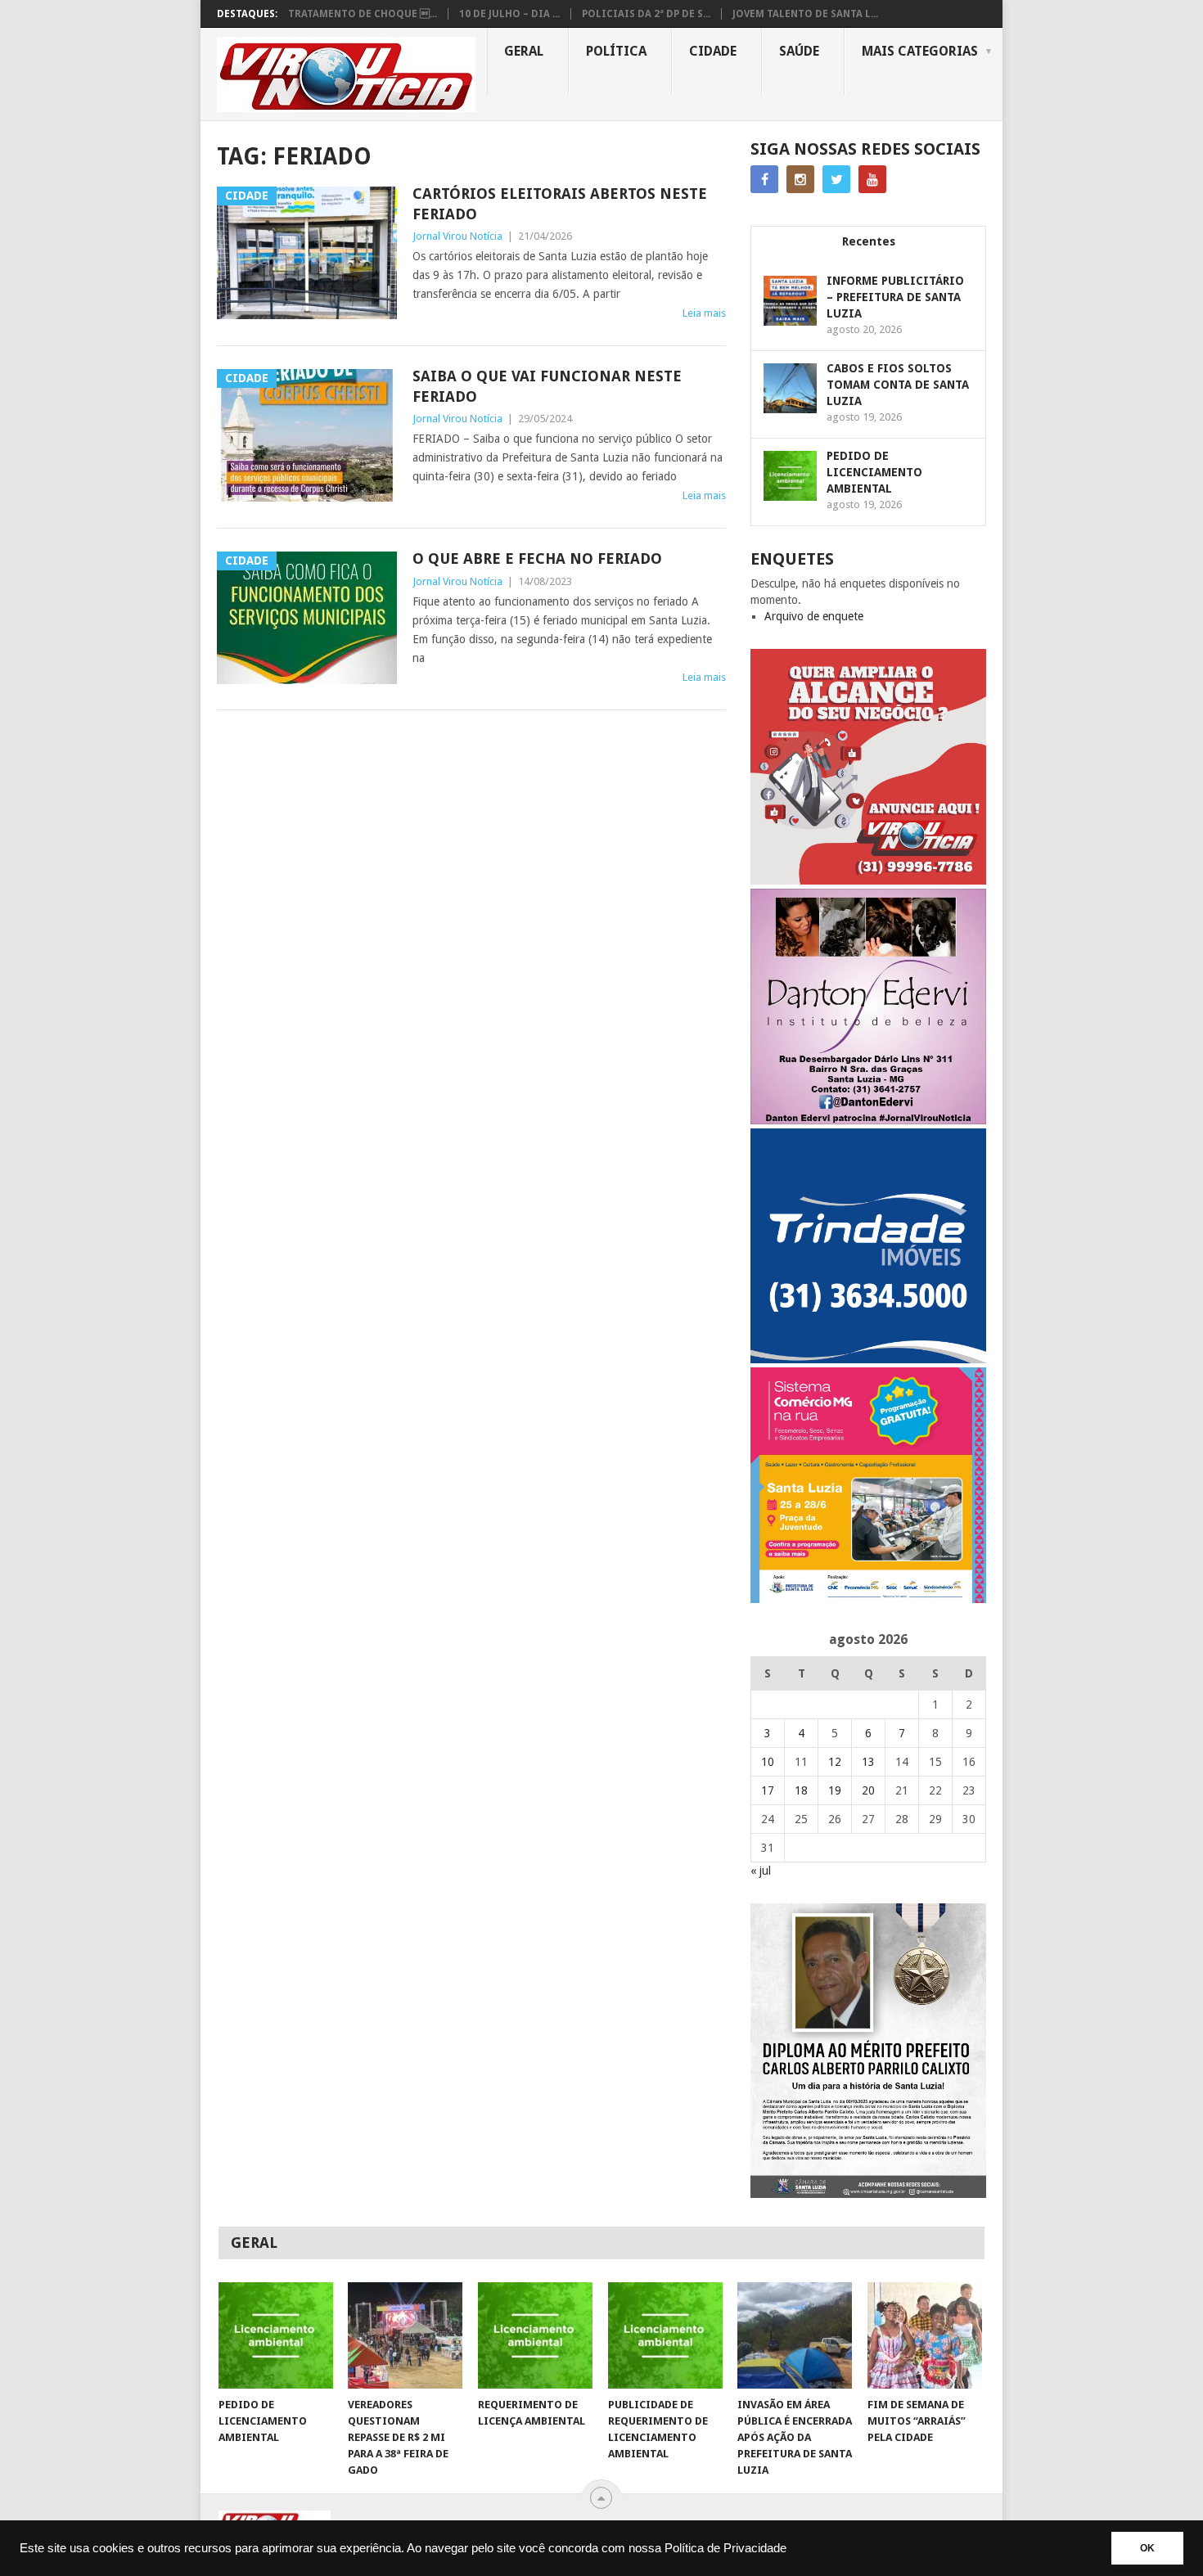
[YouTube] (872, 179)
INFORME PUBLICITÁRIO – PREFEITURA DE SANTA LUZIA (895, 297)
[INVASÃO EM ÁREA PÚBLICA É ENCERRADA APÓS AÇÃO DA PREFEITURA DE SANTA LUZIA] (795, 2335)
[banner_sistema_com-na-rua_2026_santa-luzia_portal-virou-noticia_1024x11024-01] (868, 1599)
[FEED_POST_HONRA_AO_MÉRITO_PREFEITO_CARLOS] (868, 2194)
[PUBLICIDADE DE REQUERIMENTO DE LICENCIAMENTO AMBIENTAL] (665, 2335)
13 (868, 1762)
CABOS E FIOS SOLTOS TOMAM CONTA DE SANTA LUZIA (898, 385)
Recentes (869, 241)
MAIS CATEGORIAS (920, 51)
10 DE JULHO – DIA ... (509, 14)
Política (616, 51)
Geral (524, 51)
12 (835, 1762)
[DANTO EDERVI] (868, 1120)
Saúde (799, 51)
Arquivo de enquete (814, 616)
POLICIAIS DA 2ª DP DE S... (646, 14)
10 (768, 1762)
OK (1147, 2548)
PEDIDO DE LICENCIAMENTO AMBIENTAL (874, 472)
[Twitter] (836, 179)
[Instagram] (800, 179)
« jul (761, 1871)
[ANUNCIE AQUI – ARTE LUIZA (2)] (868, 880)
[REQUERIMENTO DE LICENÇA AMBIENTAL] (535, 2335)
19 (835, 1790)
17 (768, 1790)
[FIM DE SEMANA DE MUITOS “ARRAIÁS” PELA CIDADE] (925, 2335)
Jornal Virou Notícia (457, 236)
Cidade (713, 51)
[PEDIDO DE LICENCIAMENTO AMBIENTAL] (276, 2335)
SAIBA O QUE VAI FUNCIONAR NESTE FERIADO (547, 386)
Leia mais (704, 313)
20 (868, 1790)
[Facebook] (764, 179)
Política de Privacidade (725, 2548)
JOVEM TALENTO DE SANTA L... (805, 14)
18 (801, 1790)
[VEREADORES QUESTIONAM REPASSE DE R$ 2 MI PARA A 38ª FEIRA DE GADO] (405, 2335)
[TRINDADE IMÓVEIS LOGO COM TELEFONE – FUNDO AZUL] (868, 1359)
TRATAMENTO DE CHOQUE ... (363, 14)
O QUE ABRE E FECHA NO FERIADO (537, 558)
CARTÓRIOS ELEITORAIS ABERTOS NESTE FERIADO (560, 204)
